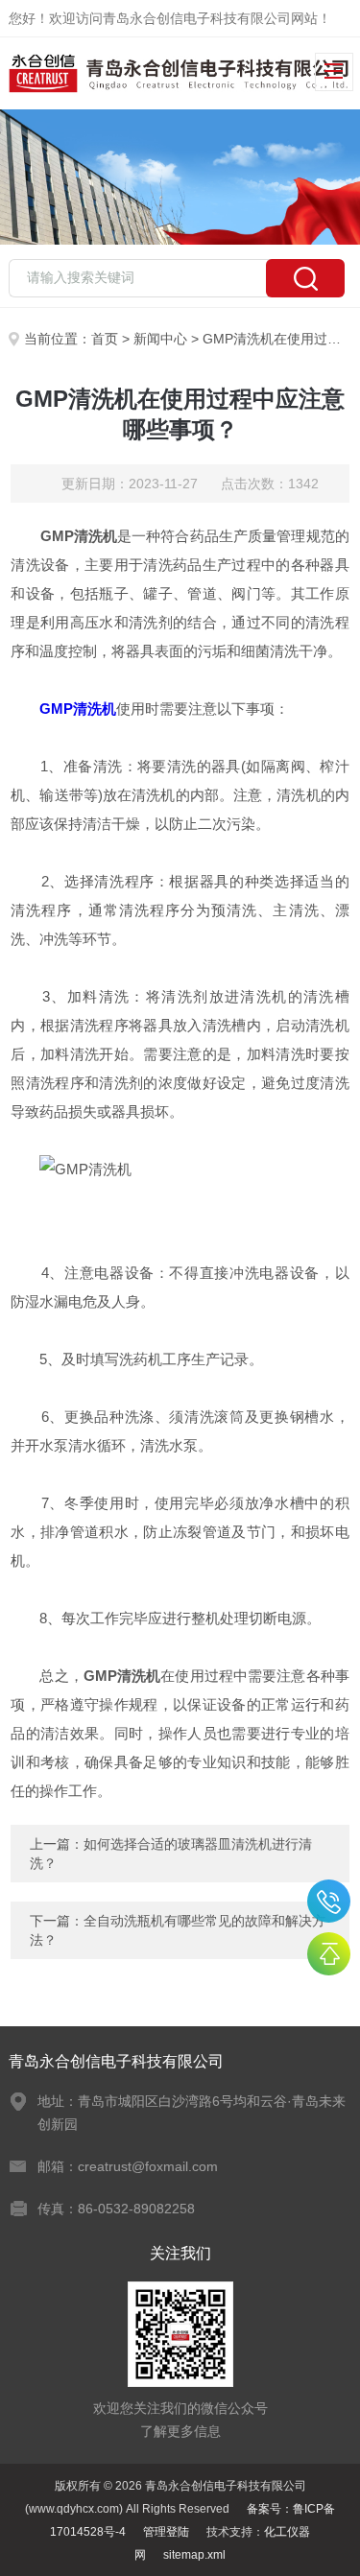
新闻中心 (160, 339)
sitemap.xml (194, 2555)
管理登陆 (166, 2532)
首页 (105, 339)
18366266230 (329, 1901)
